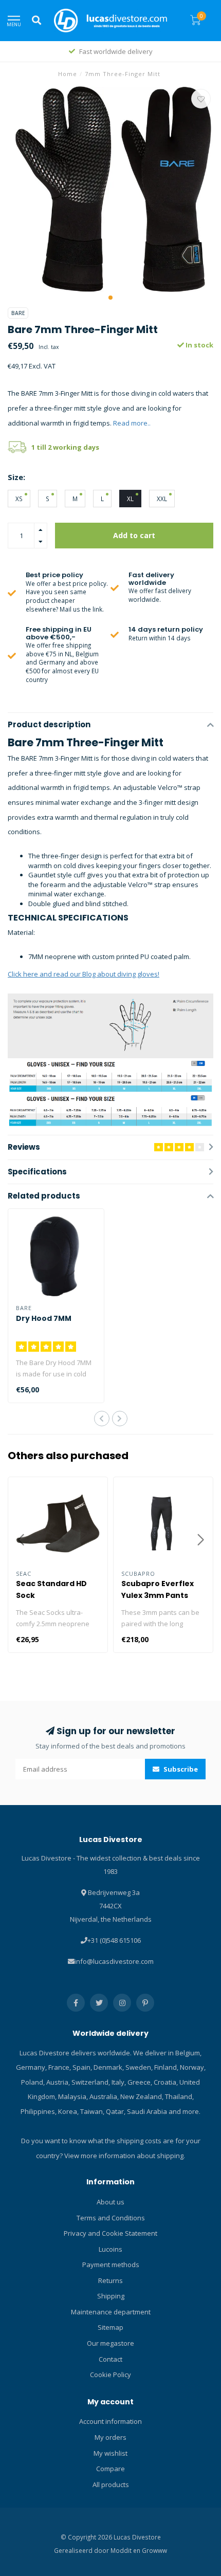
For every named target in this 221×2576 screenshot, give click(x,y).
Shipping (111, 2296)
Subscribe (180, 1769)
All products (111, 2485)
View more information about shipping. (125, 2156)
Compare (110, 2469)
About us (110, 2202)
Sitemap (110, 2327)
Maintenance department (111, 2312)
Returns (110, 2280)
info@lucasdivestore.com (114, 1961)
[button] (110, 298)
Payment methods (111, 2265)
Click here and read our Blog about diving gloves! (84, 974)
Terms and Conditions (111, 2218)
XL (130, 499)
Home (68, 74)
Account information (110, 2421)
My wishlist (110, 2453)
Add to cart (134, 535)
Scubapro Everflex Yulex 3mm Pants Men (158, 1595)
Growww (154, 2550)
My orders (110, 2437)
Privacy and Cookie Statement (110, 2233)
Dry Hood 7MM (44, 1318)
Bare (18, 313)
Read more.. (132, 423)
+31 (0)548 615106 (114, 1940)
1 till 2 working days (65, 447)
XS (19, 499)
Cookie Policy (110, 2375)
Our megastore (110, 2343)
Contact (110, 2359)
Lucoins (110, 2249)
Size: (16, 477)
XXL (162, 499)
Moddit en (126, 2550)
